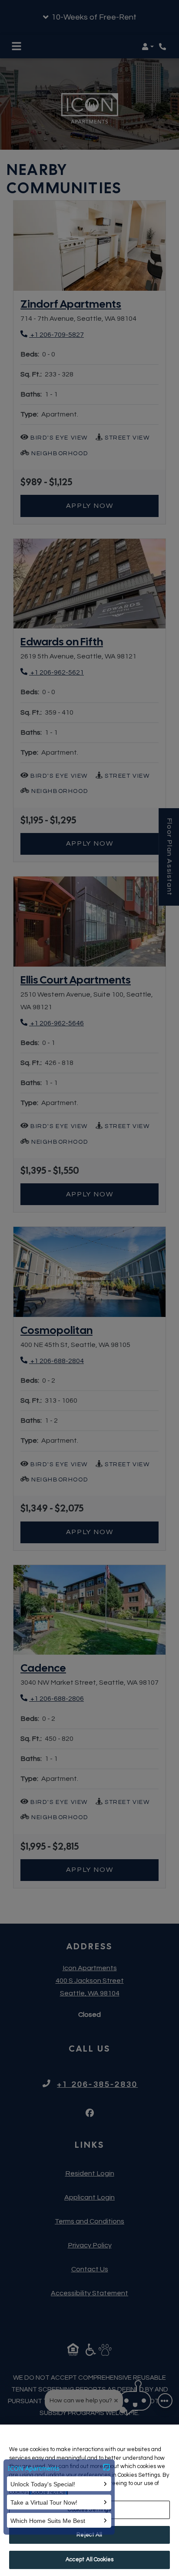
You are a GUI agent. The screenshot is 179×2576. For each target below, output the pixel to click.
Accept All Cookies (89, 2559)
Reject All (89, 2535)
